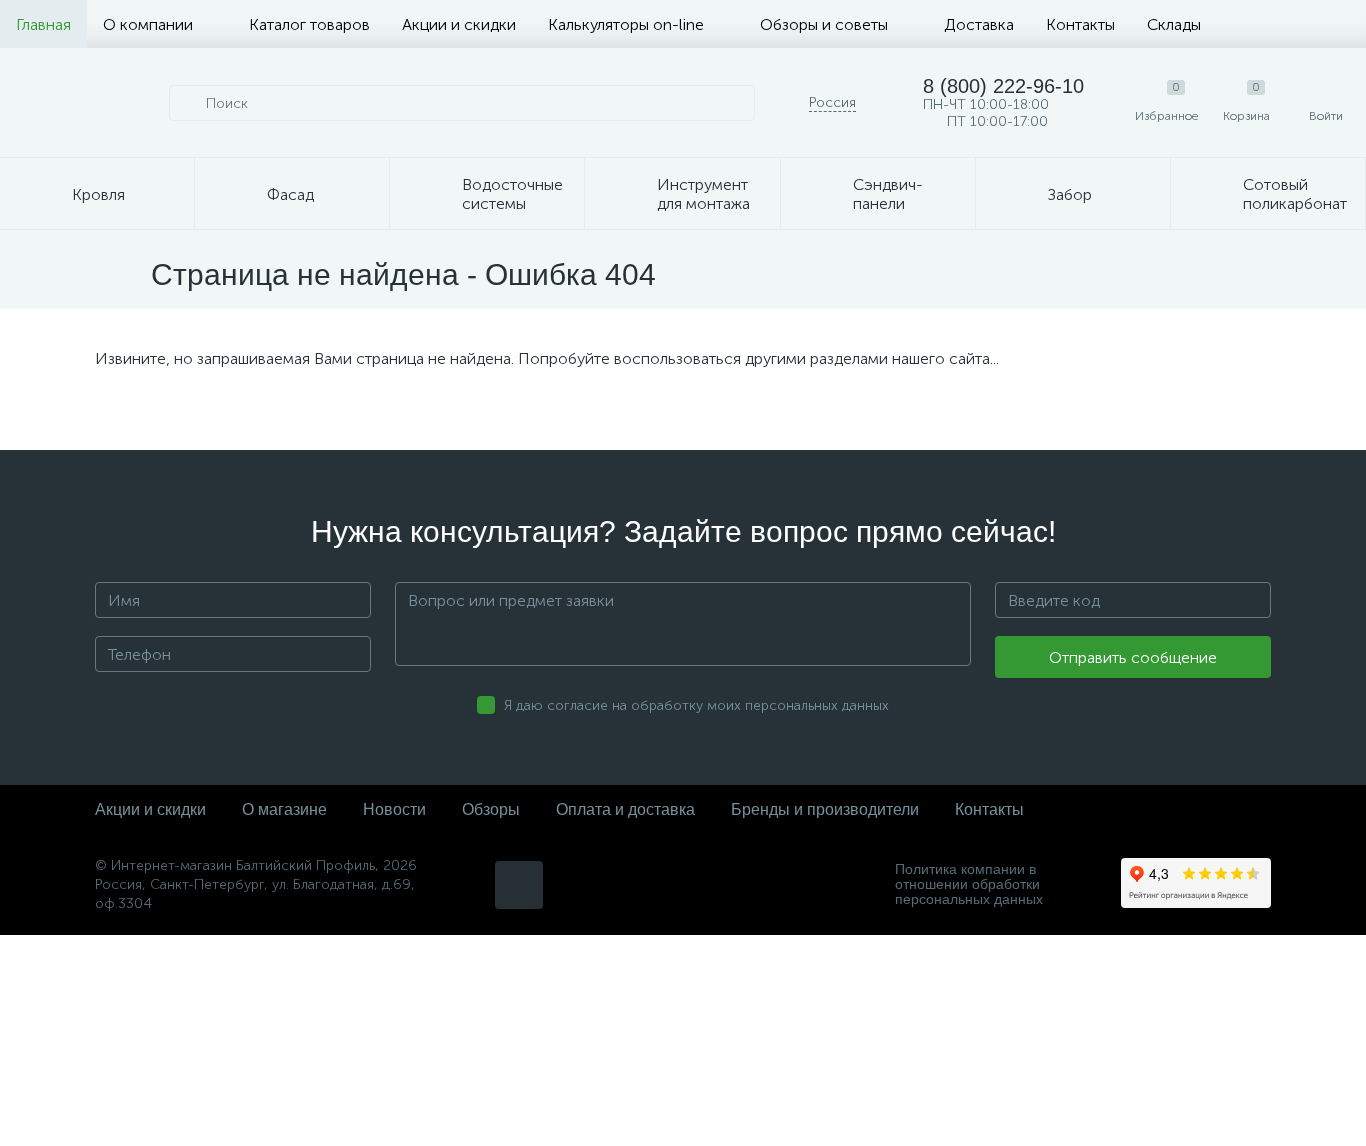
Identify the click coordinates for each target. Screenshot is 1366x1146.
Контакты (1080, 24)
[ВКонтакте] (519, 885)
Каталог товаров (309, 24)
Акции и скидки (459, 24)
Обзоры (491, 809)
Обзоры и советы (824, 24)
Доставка (979, 24)
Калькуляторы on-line (626, 24)
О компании (148, 24)
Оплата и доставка (625, 809)
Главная (43, 24)
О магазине (284, 809)
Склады (1174, 24)
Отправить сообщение (1133, 657)
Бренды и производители (825, 809)
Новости (394, 809)
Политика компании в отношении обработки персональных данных (969, 884)
